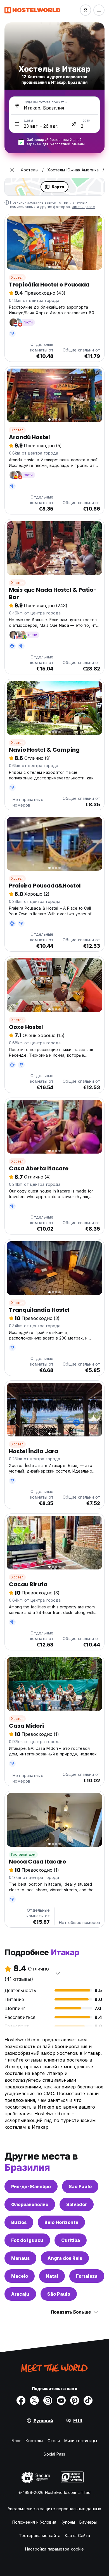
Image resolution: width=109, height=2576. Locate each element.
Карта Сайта (77, 2536)
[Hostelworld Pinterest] (75, 2400)
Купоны (68, 2522)
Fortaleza (87, 2276)
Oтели (54, 2441)
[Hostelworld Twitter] (34, 2400)
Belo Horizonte (61, 2222)
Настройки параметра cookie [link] (55, 2549)
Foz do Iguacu (27, 2240)
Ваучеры (88, 2522)
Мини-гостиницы (81, 2441)
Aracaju (20, 2294)
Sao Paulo (80, 2186)
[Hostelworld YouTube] (61, 2400)
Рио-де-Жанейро (31, 2186)
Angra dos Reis (65, 2258)
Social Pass (54, 2454)
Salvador (77, 2204)
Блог (16, 2441)
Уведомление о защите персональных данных (54, 2509)
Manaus (20, 2258)
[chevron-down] (58, 1973)
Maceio (20, 2276)
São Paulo (59, 2294)
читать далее (83, 207)
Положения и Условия (34, 2522)
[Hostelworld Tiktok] (88, 2400)
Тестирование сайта (40, 2536)
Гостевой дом (23, 1854)
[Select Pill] (86, 10)
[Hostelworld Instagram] (48, 2400)
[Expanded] (12, 170)
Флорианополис (30, 2204)
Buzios (19, 2222)
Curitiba (71, 2240)
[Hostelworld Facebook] (21, 2400)
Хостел (17, 277)
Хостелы (34, 2441)
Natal (52, 2276)
